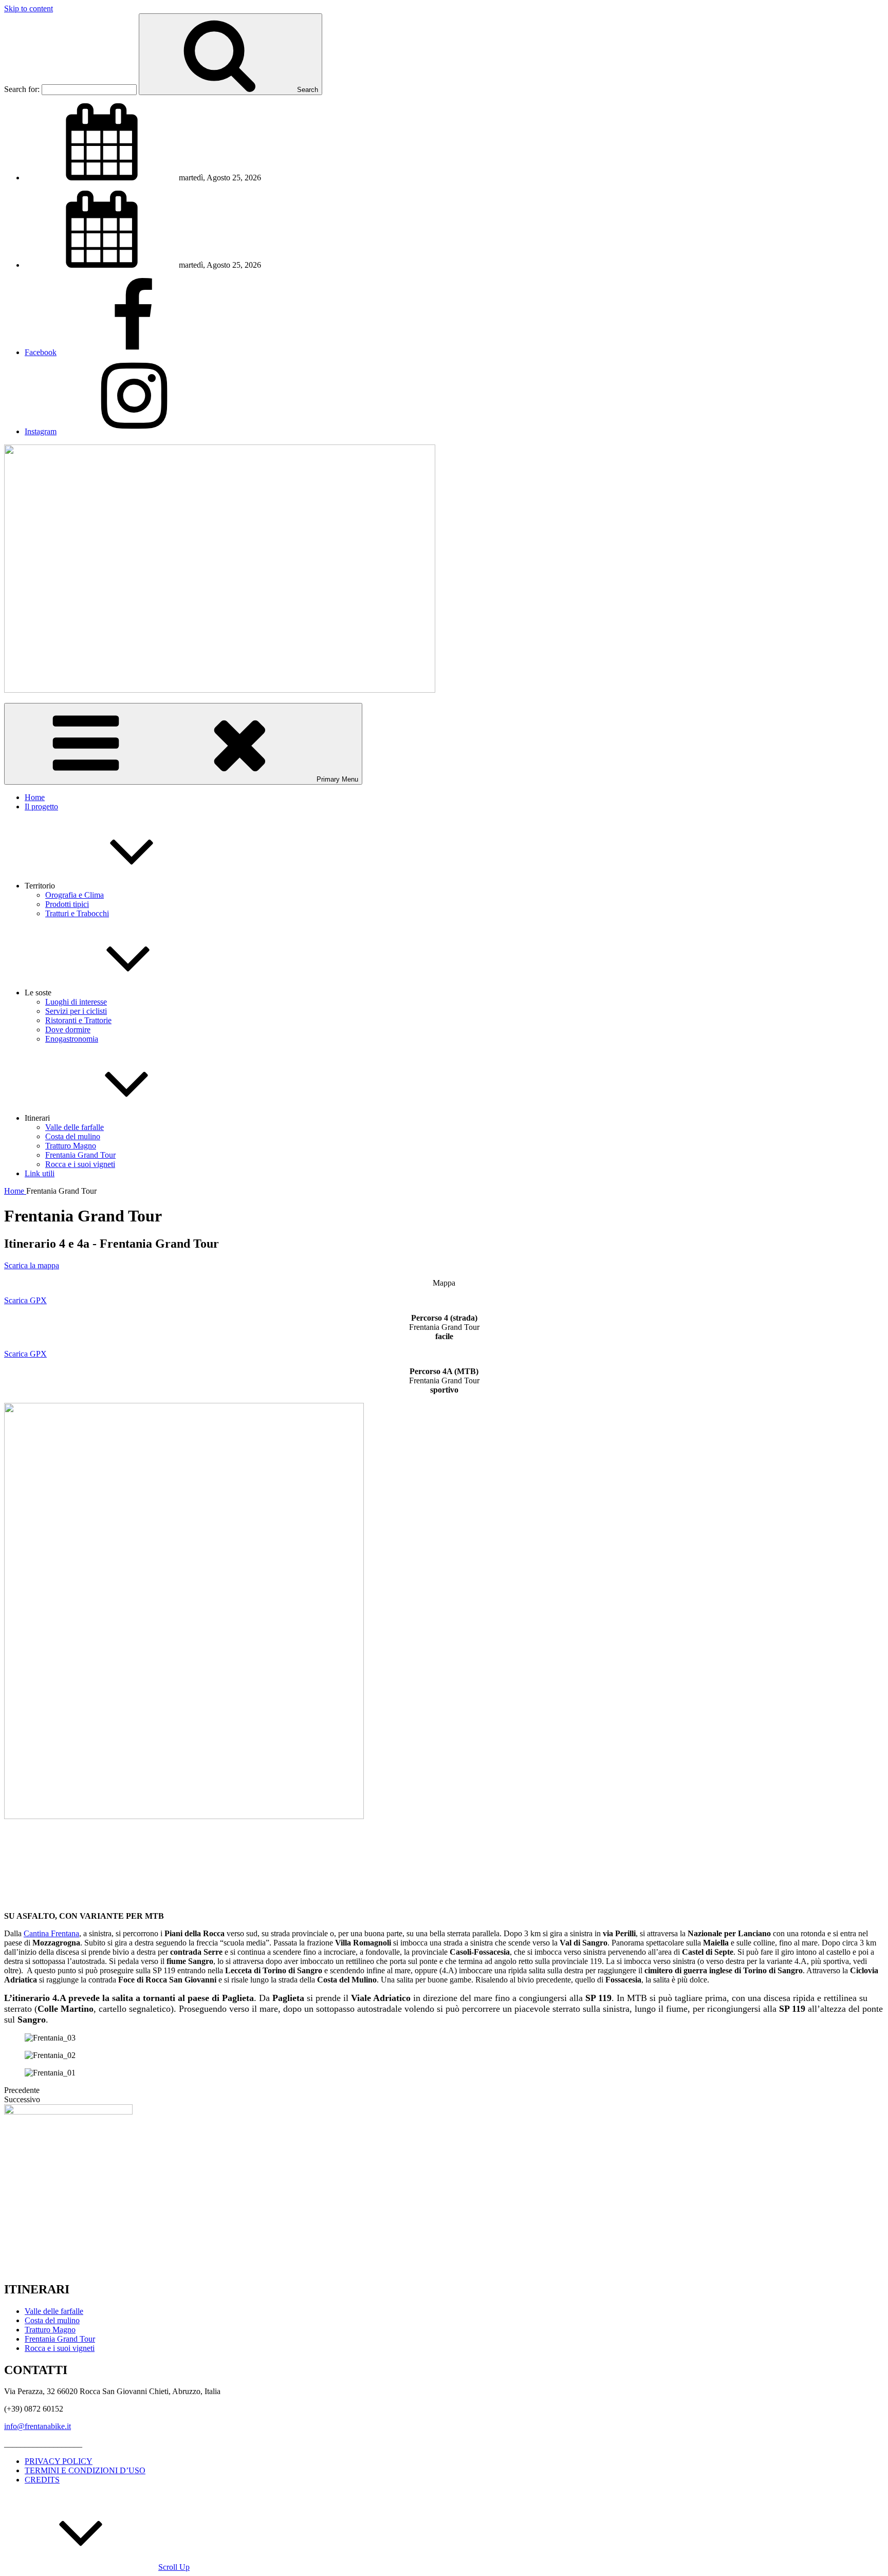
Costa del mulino (73, 1136)
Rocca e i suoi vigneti (80, 1164)
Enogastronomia (72, 1039)
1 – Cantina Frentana (444, 1843)
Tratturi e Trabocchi (77, 913)
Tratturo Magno (71, 1146)
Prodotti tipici (67, 904)
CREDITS (42, 2480)
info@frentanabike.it (38, 2426)
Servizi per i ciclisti (76, 1011)
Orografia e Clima (75, 895)
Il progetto (41, 807)
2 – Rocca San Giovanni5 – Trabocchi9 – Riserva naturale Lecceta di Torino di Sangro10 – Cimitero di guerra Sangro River (444, 1866)
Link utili (40, 1173)
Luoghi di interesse (76, 1002)
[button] (32, 1265)
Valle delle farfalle (75, 1127)
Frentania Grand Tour (80, 1155)
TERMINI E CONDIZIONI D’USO (85, 2470)
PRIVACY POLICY (59, 2461)
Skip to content (29, 8)
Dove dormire (68, 1030)
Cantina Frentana (51, 1933)
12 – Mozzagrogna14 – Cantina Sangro (444, 1894)
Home (35, 797)
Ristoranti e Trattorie (78, 1020)
